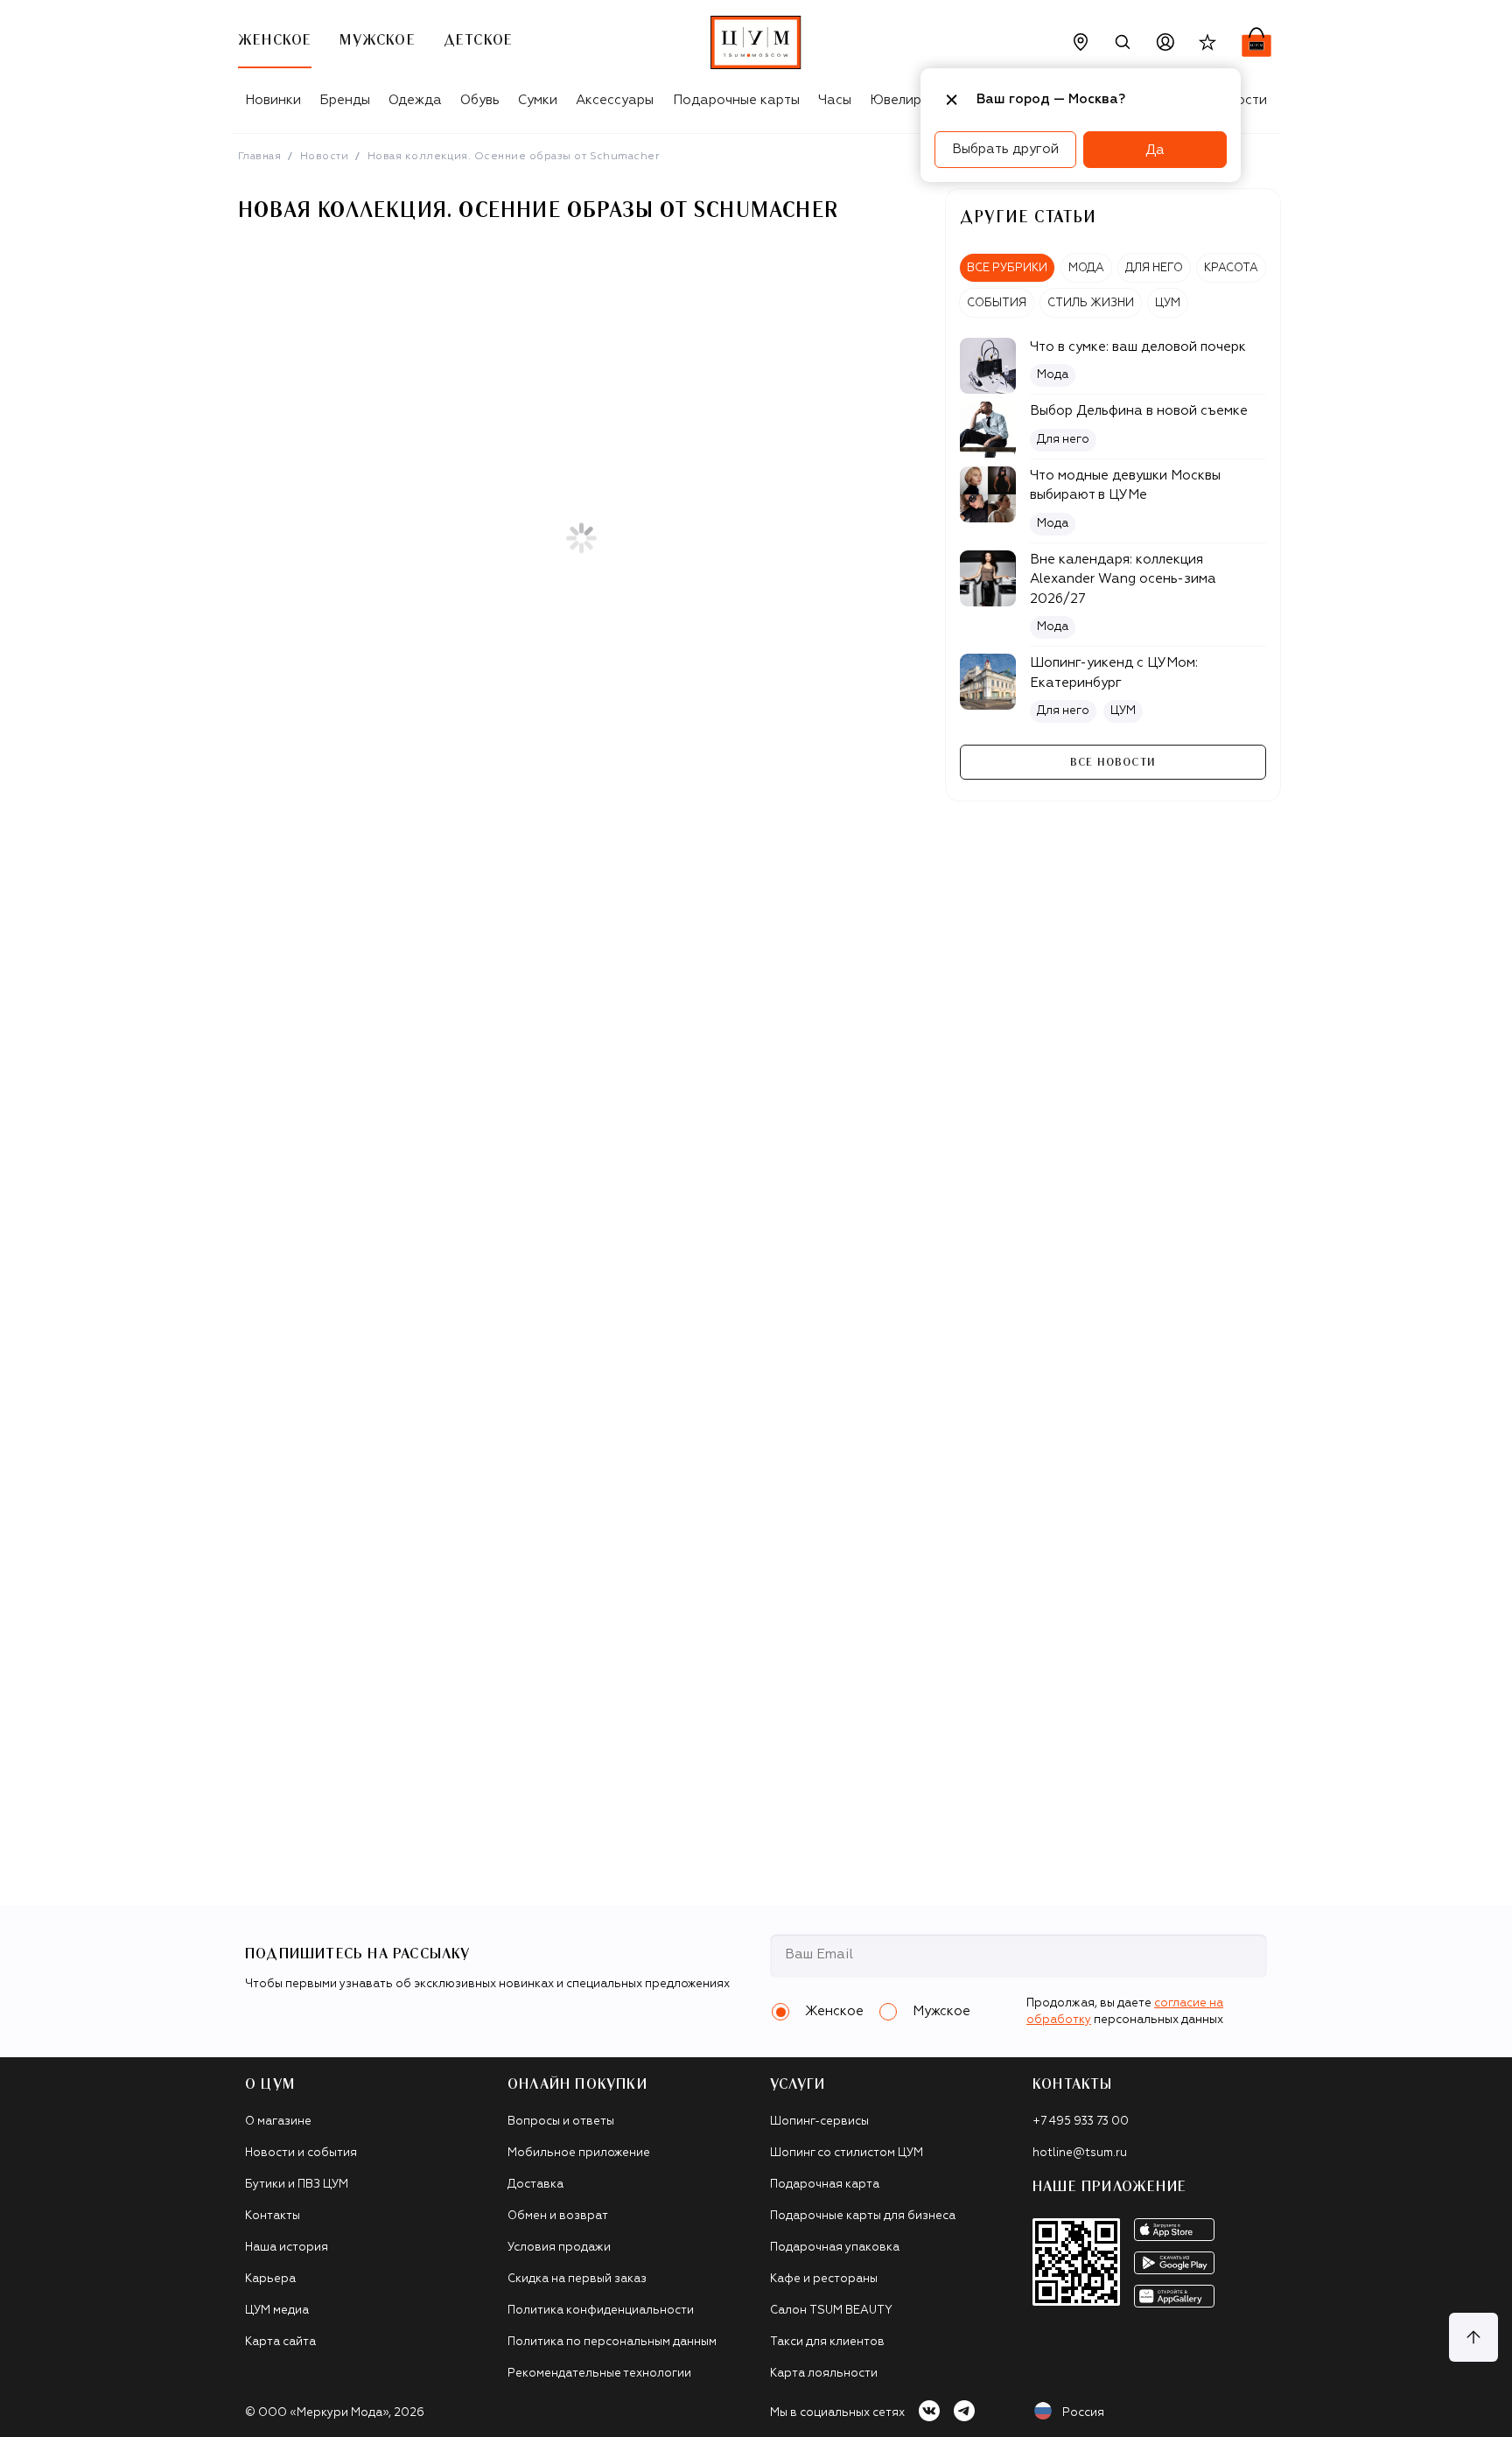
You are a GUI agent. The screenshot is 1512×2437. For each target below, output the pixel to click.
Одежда (415, 100)
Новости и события (301, 2153)
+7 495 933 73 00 (1081, 2122)
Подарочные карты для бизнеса (863, 2216)
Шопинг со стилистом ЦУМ (847, 2153)
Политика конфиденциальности (601, 2311)
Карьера (270, 2279)
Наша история (287, 2248)
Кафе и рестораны (824, 2279)
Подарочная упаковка (835, 2248)
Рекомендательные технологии (599, 2374)
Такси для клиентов (827, 2342)
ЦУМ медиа (277, 2311)
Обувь (480, 100)
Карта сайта (280, 2342)
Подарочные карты (736, 100)
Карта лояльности (824, 2374)
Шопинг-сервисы (819, 2122)
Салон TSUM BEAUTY (831, 2311)
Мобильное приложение (579, 2153)
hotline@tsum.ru (1080, 2153)
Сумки (538, 100)
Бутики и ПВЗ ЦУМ (297, 2185)
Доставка (535, 2185)
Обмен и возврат (558, 2216)
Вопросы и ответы (561, 2122)
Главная (259, 157)
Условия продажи (559, 2248)
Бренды (345, 100)
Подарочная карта (825, 2185)
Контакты (273, 2216)
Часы (835, 100)
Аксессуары (615, 100)
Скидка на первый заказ (577, 2279)
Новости (324, 157)
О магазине (278, 2122)
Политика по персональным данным (612, 2342)
